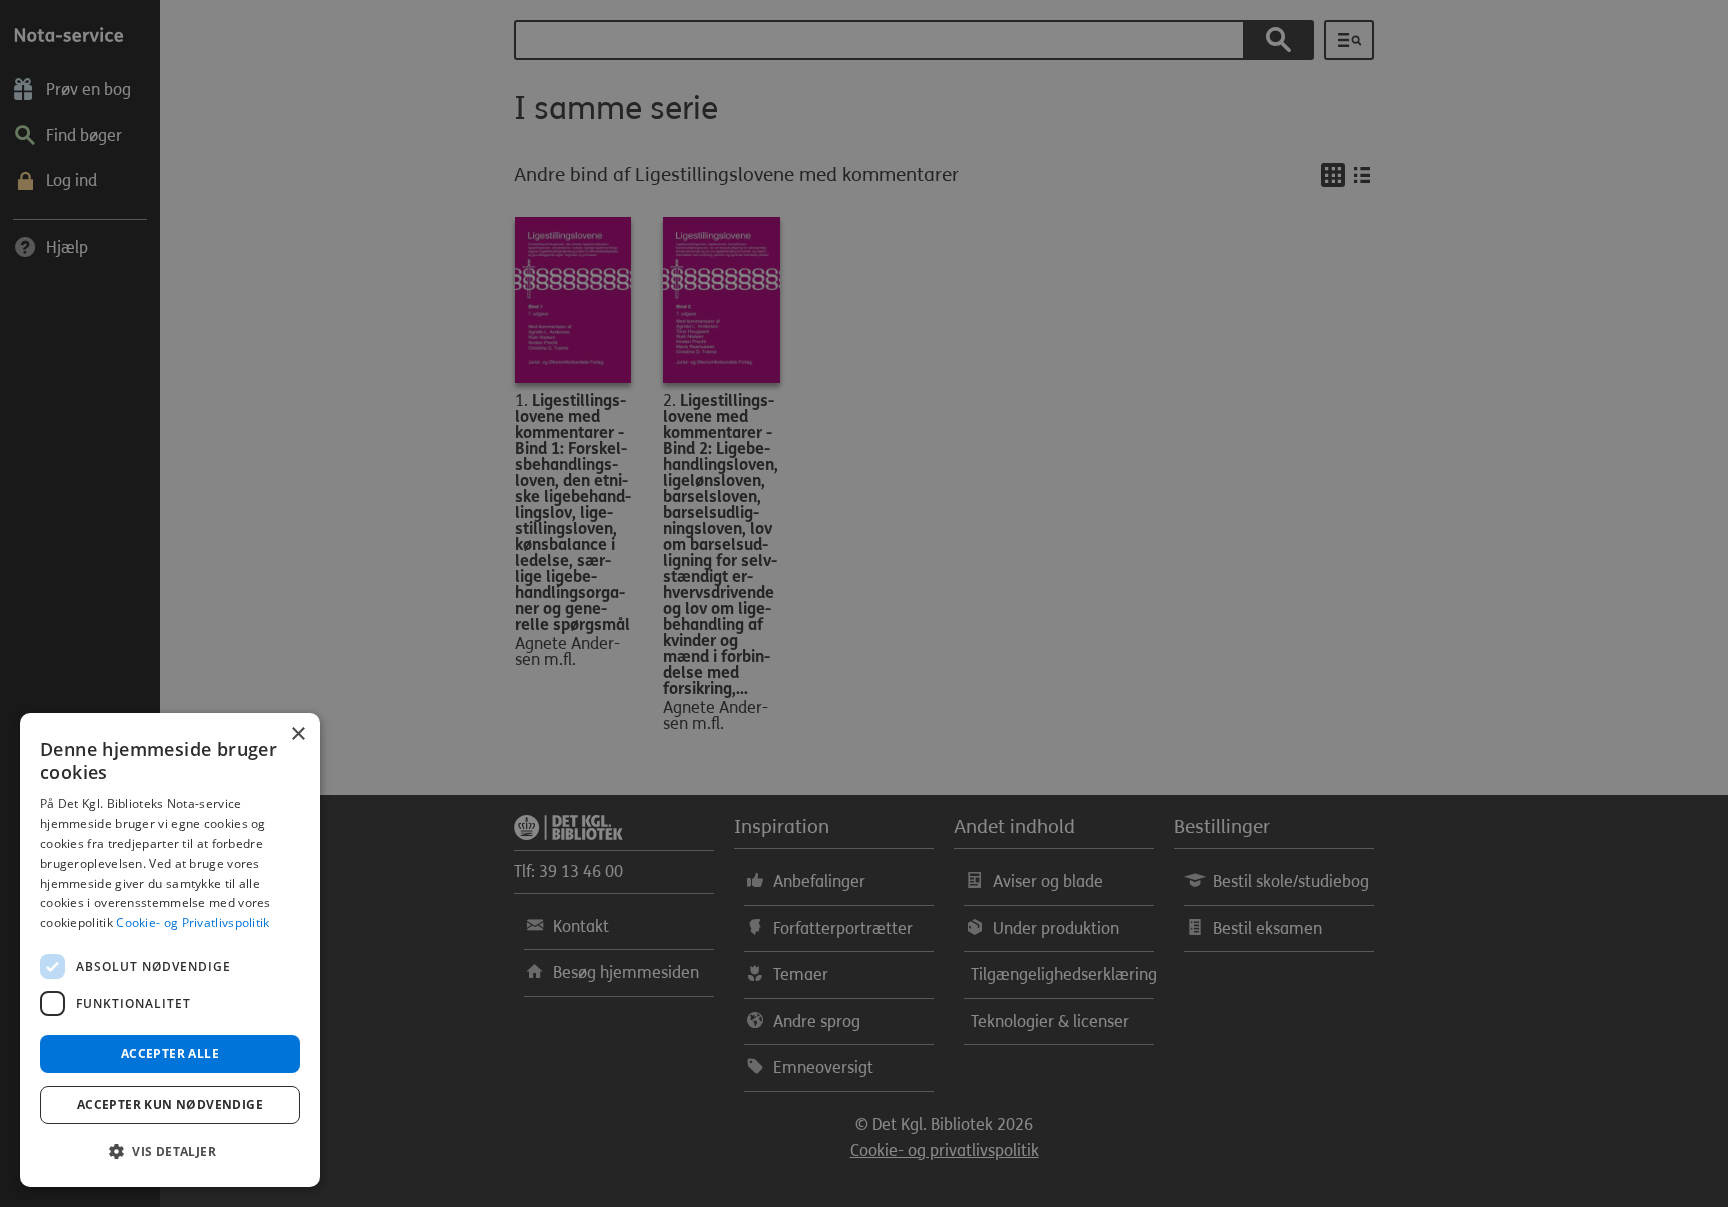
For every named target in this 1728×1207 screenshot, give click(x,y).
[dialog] (170, 950)
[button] (170, 1152)
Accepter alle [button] (170, 1053)
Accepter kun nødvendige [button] (170, 1104)
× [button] (297, 734)
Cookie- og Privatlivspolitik (192, 922)
